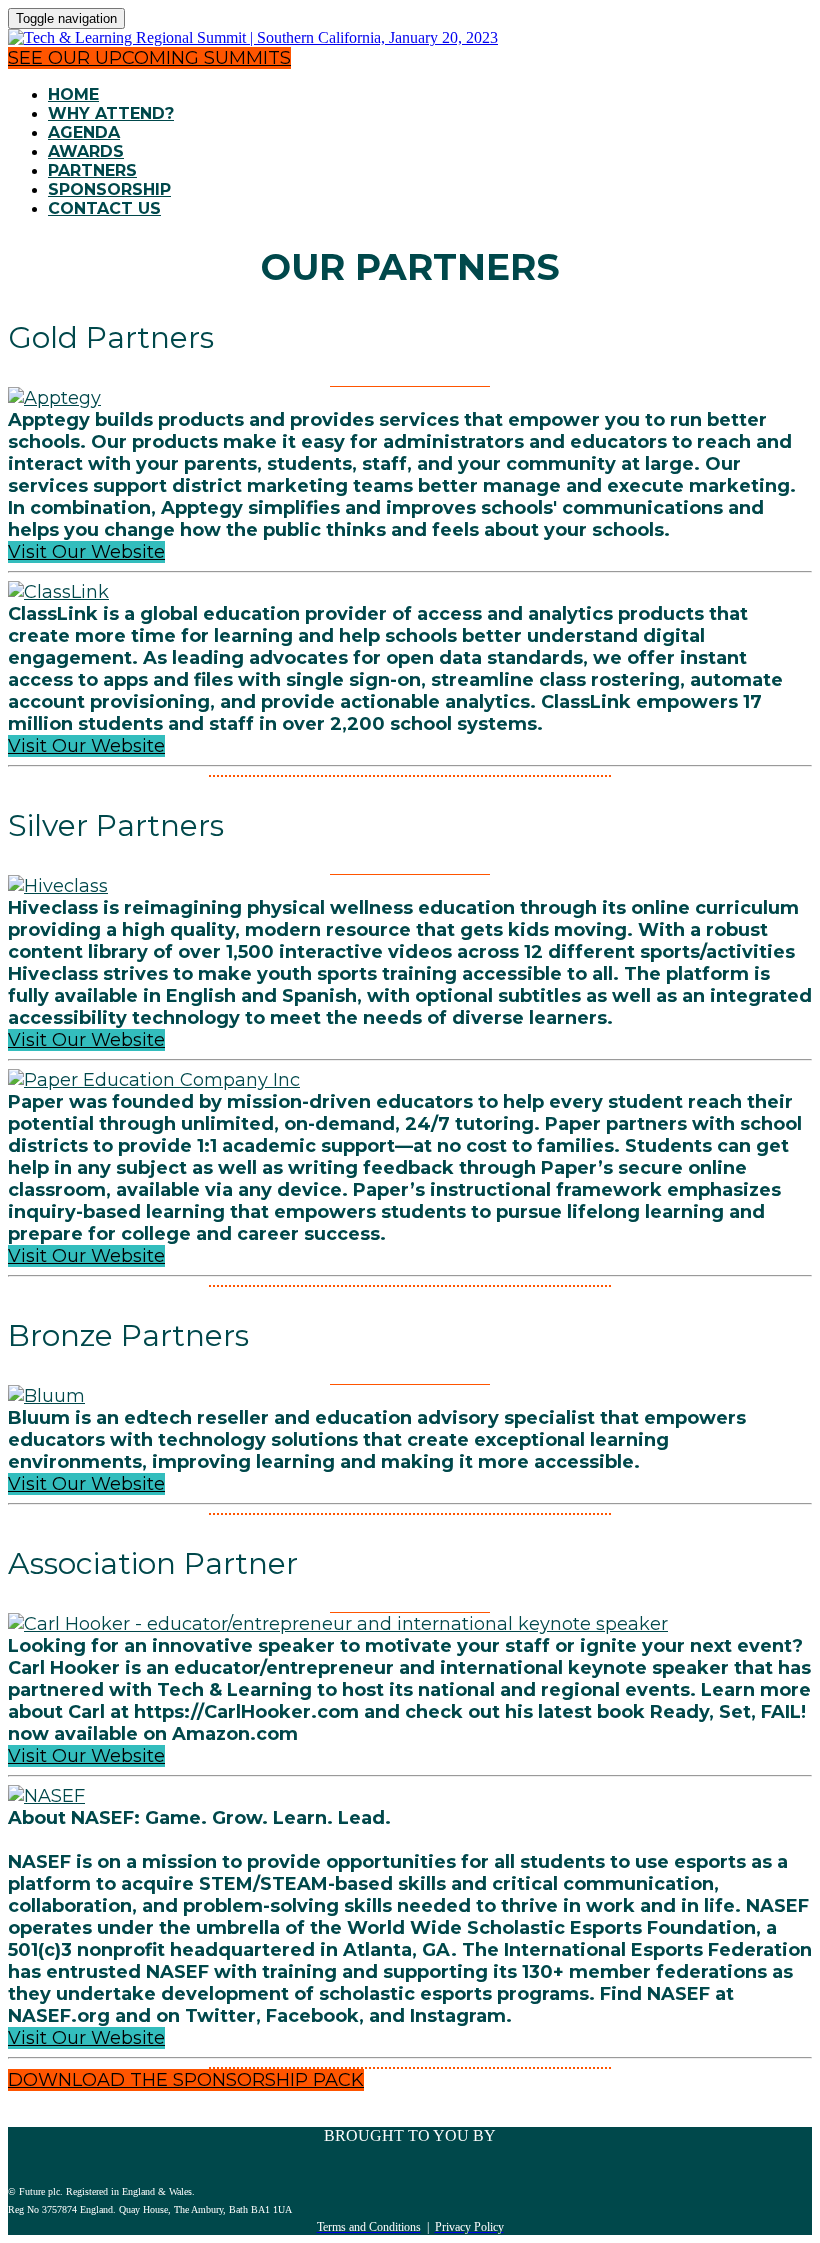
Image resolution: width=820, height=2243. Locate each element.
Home (73, 94)
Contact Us (104, 208)
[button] (149, 58)
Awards (86, 151)
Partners (92, 170)
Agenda (84, 132)
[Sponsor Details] (54, 398)
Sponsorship (109, 189)
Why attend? (111, 113)
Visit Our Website (86, 552)
